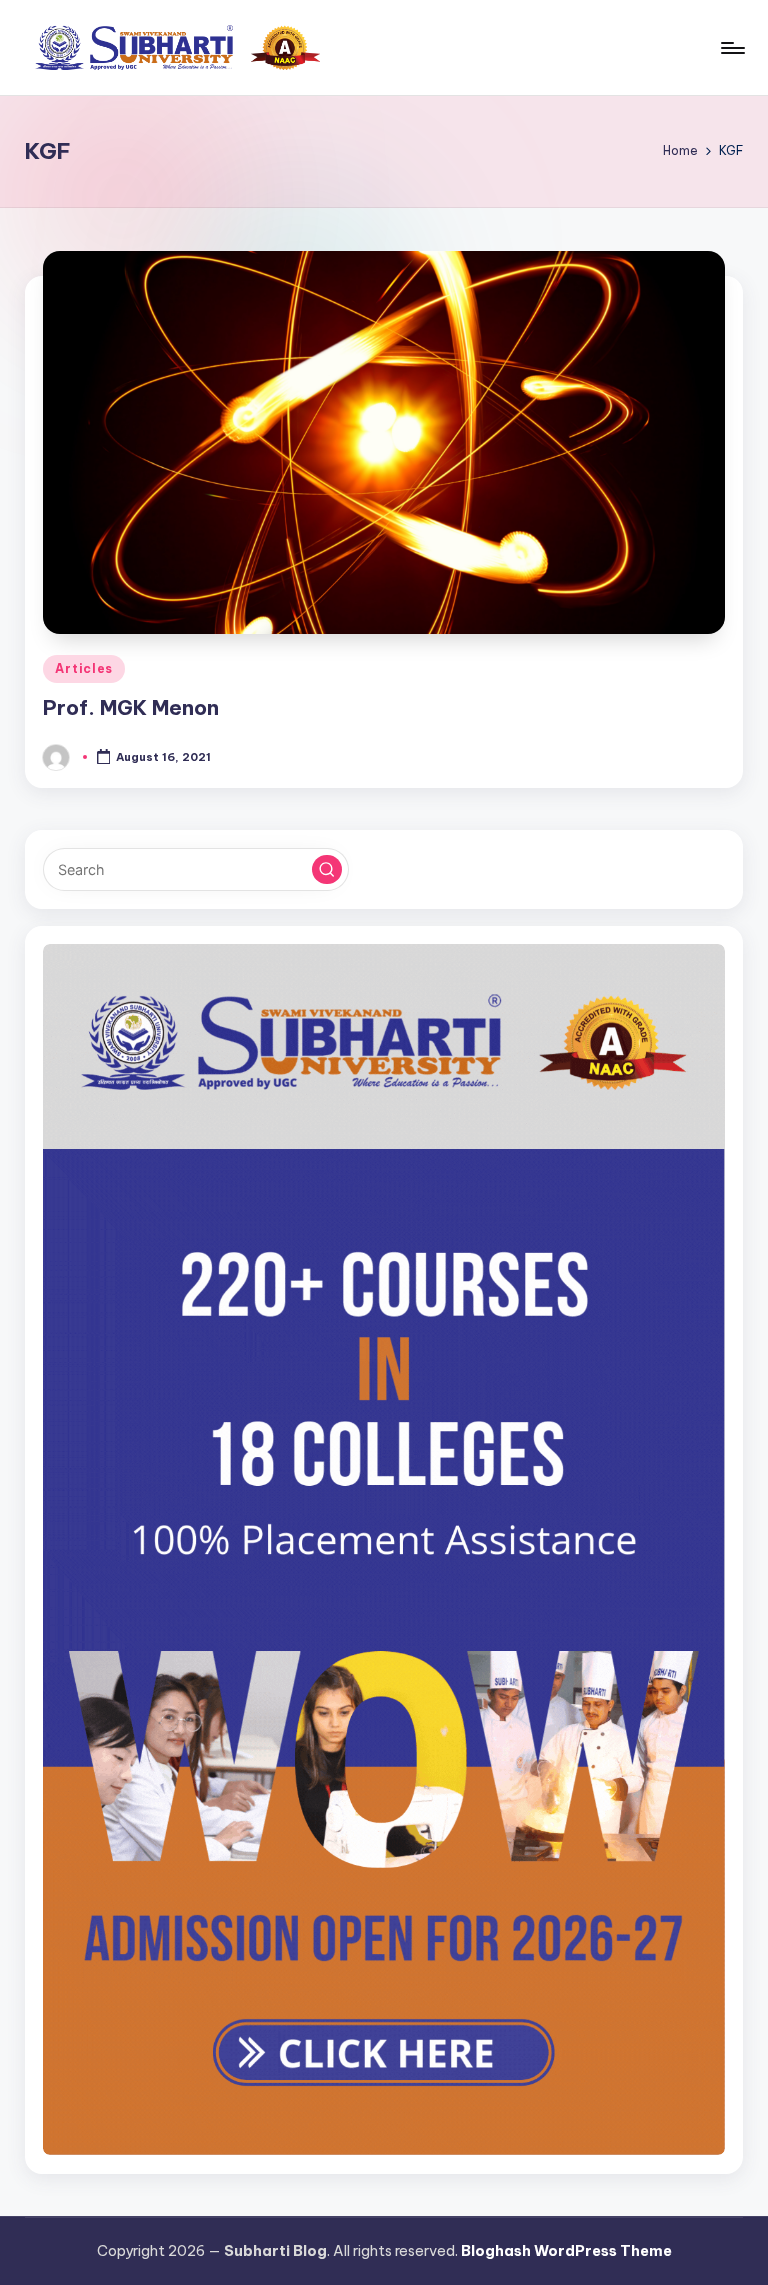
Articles (84, 668)
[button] (327, 870)
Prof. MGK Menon (131, 707)
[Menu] (731, 48)
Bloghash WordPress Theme (566, 2251)
